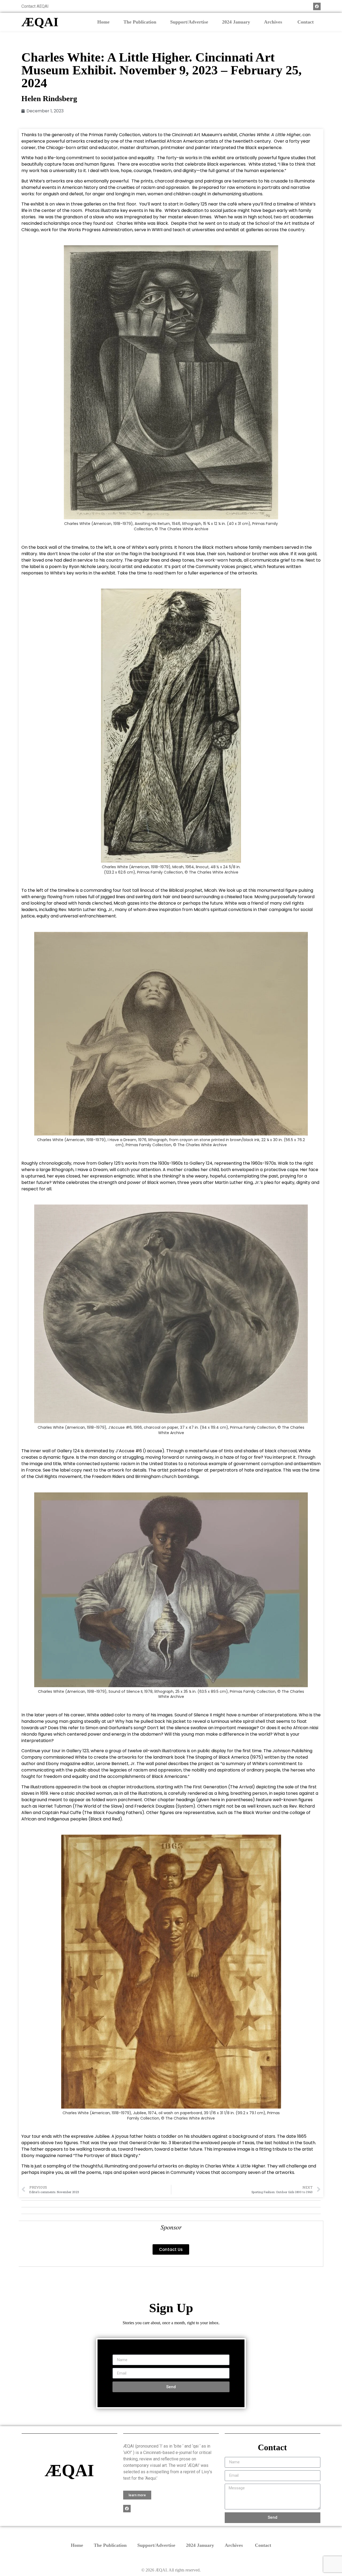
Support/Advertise (189, 22)
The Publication (140, 22)
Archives (274, 22)
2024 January (236, 22)
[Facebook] (317, 6)
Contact (306, 22)
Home (103, 22)
